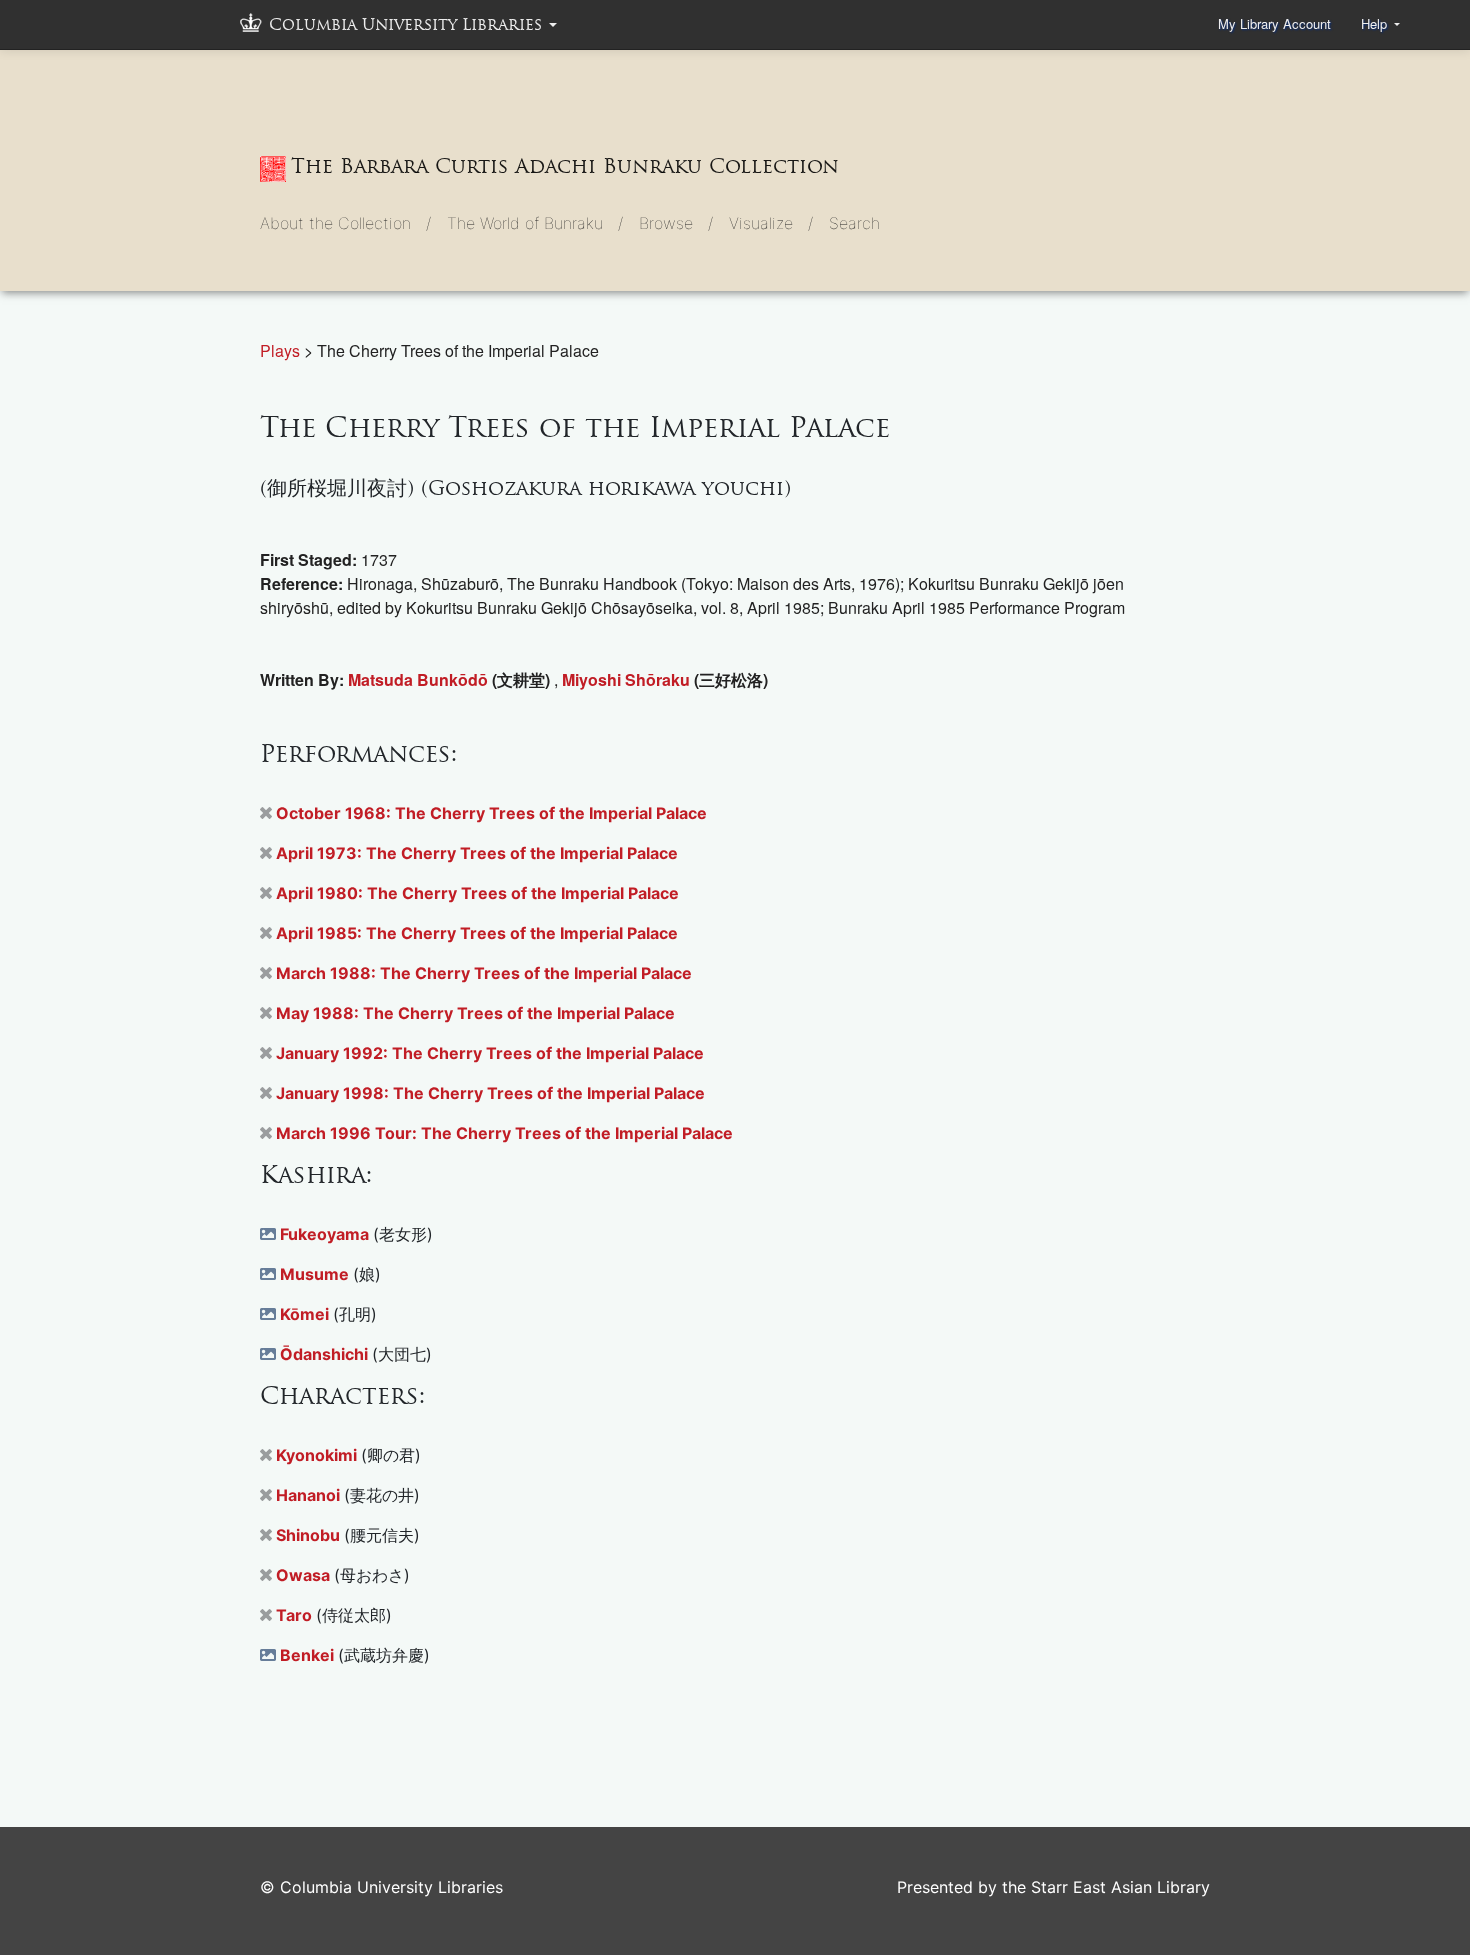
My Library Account (1274, 23)
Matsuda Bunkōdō (420, 679)
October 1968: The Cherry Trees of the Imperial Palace (491, 813)
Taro (296, 1615)
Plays (282, 350)
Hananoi (310, 1495)
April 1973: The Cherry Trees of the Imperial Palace (477, 853)
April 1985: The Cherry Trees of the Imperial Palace (477, 933)
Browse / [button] (676, 223)
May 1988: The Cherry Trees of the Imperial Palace (475, 1013)
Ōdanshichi (326, 1354)
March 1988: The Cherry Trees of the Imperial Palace (484, 973)
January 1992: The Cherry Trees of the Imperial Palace (490, 1053)
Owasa (305, 1575)
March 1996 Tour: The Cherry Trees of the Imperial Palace (504, 1133)
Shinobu (310, 1535)
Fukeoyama (326, 1234)
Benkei (309, 1655)
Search (854, 223)
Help (1376, 23)
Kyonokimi (318, 1455)
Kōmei (306, 1314)
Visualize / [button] (771, 223)
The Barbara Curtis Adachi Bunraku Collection (565, 166)
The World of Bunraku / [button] (535, 223)
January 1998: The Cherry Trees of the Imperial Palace (490, 1093)
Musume (316, 1274)
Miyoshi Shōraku (628, 679)
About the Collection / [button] (345, 223)
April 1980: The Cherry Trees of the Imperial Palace (477, 893)
